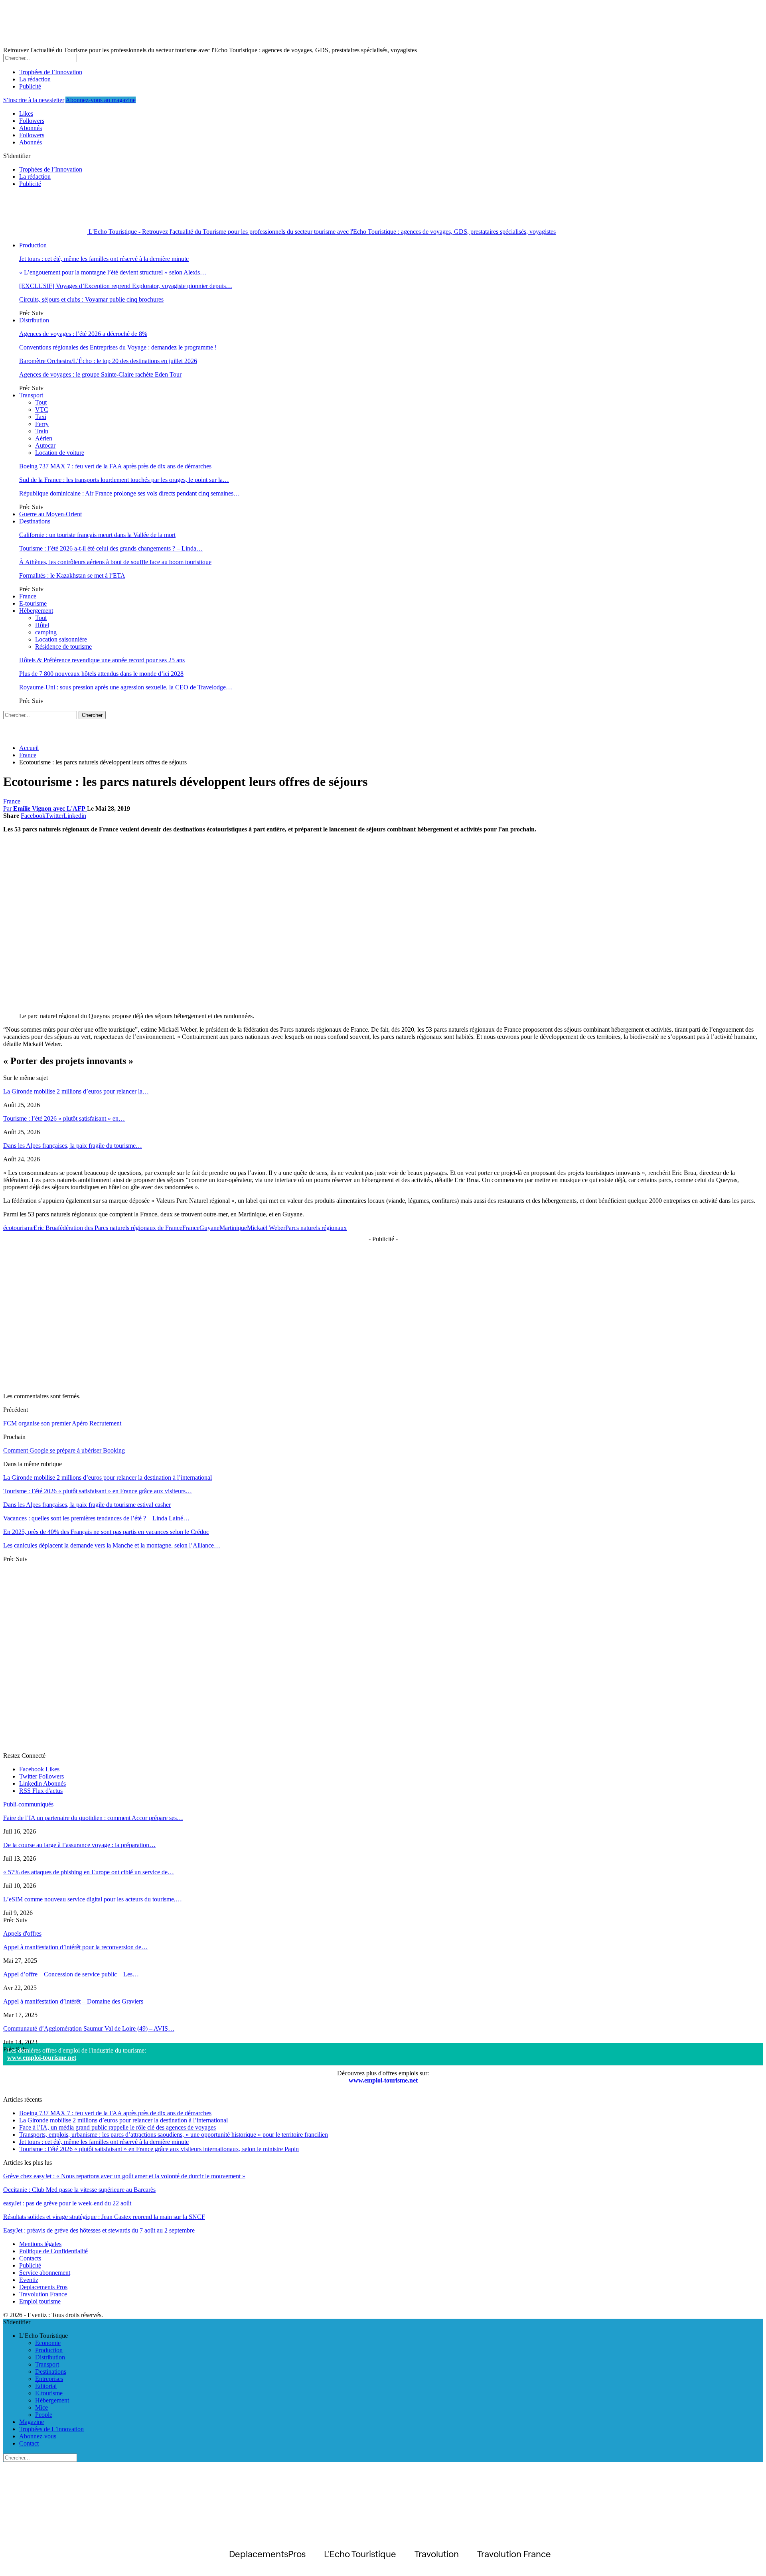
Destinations (35, 521)
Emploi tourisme (40, 2301)
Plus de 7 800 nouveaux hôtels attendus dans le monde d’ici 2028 (101, 674)
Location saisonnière (61, 639)
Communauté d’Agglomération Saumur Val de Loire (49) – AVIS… (89, 2028)
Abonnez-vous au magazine (101, 100)
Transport (31, 395)
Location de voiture (60, 453)
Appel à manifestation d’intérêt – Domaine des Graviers (73, 2001)
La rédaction (35, 79)
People (44, 2415)
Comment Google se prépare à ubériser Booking (64, 1450)
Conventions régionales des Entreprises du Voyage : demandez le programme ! (118, 347)
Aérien (44, 438)
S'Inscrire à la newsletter (34, 100)
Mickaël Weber (266, 1228)
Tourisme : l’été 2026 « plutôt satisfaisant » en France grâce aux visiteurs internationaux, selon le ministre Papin (159, 2149)
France (28, 596)
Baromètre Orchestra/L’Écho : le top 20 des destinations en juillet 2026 (108, 361)
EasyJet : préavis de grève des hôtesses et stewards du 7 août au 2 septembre (99, 2230)
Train (42, 431)
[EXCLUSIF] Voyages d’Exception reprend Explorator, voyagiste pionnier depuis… (126, 286)
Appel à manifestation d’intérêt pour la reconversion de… (75, 1947)
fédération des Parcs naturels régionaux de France (120, 1228)
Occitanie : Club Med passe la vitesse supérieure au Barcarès (79, 2190)
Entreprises (49, 2379)
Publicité (30, 86)
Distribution (34, 320)
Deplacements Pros (43, 2287)
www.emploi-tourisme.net (42, 2058)
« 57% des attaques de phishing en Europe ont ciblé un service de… (89, 1872)
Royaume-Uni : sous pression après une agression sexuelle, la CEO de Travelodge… (126, 687)
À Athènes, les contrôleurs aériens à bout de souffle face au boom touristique (115, 562)
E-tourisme (33, 603)
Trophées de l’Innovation (51, 72)
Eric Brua (46, 1228)
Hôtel (42, 625)
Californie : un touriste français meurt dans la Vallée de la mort (97, 535)
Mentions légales (40, 2244)
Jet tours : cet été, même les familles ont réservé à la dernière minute (104, 259)
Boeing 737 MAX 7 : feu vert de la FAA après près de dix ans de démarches (115, 466)
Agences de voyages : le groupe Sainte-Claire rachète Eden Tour (100, 374)
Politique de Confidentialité (53, 2251)
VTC (42, 410)
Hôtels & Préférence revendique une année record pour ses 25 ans (102, 660)
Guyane (209, 1228)
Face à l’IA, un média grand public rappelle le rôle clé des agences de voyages (117, 2127)
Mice (41, 2407)
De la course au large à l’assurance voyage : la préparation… (79, 1845)
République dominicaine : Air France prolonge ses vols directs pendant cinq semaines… (129, 493)
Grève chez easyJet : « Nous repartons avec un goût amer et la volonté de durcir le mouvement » (124, 2176)
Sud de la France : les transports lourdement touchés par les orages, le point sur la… (124, 480)
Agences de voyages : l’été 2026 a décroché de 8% (83, 334)
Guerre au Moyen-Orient (50, 514)
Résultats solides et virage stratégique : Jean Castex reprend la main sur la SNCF (104, 2217)
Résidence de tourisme (63, 646)
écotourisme (18, 1228)
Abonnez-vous (38, 2436)
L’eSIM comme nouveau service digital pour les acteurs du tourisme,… (93, 1899)
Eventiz (29, 2280)
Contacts (30, 2258)
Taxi (41, 417)
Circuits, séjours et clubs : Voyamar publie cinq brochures (91, 299)
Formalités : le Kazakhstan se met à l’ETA (72, 575)
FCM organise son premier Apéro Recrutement (62, 1423)
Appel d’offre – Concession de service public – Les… (71, 1974)
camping (46, 632)
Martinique (233, 1228)
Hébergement (36, 611)
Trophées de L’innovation (51, 2429)
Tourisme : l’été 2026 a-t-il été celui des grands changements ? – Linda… (111, 548)
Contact (29, 2443)
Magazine (32, 2422)
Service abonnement (45, 2273)
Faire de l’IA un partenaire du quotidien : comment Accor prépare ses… (93, 1818)
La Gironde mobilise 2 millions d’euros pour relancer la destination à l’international (123, 2120)
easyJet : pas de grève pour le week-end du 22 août (67, 2203)
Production (33, 245)
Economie (48, 2343)
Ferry (42, 424)
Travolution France (43, 2294)
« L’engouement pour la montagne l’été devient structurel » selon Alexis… (113, 272)
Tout (41, 402)
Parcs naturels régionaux (316, 1228)
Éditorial (46, 2386)
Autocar (45, 445)
